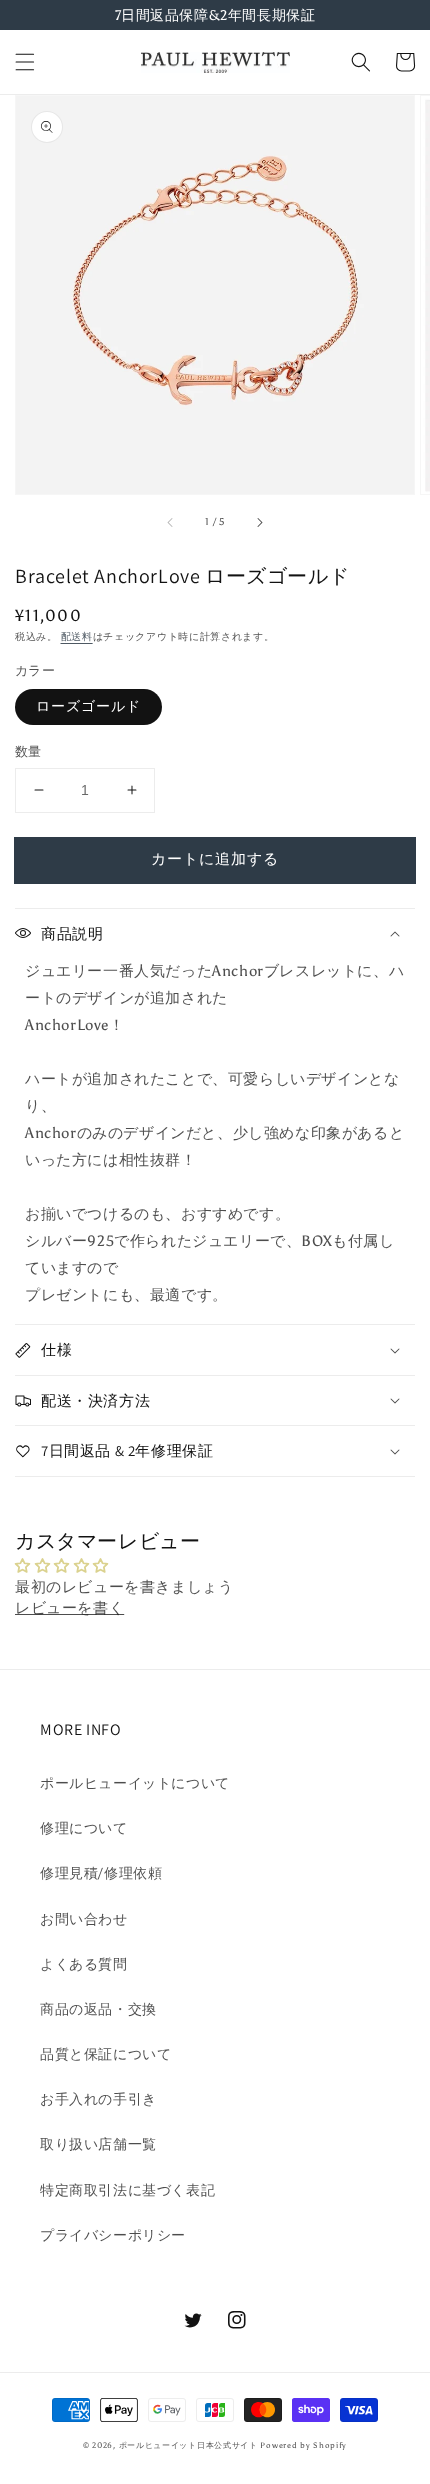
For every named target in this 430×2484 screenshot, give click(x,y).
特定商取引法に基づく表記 (127, 2190)
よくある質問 (84, 1964)
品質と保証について (105, 2054)
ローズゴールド (88, 706)
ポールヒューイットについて (135, 1783)
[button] (25, 62)
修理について (84, 1828)
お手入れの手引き (98, 2099)
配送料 (77, 637)
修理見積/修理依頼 (101, 1873)
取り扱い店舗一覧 (98, 2144)
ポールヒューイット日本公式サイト (188, 2445)
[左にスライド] (171, 522)
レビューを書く (69, 1608)
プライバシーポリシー (113, 2235)
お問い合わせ (84, 1919)
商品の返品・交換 (98, 2009)
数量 (28, 751)
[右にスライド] (259, 522)
